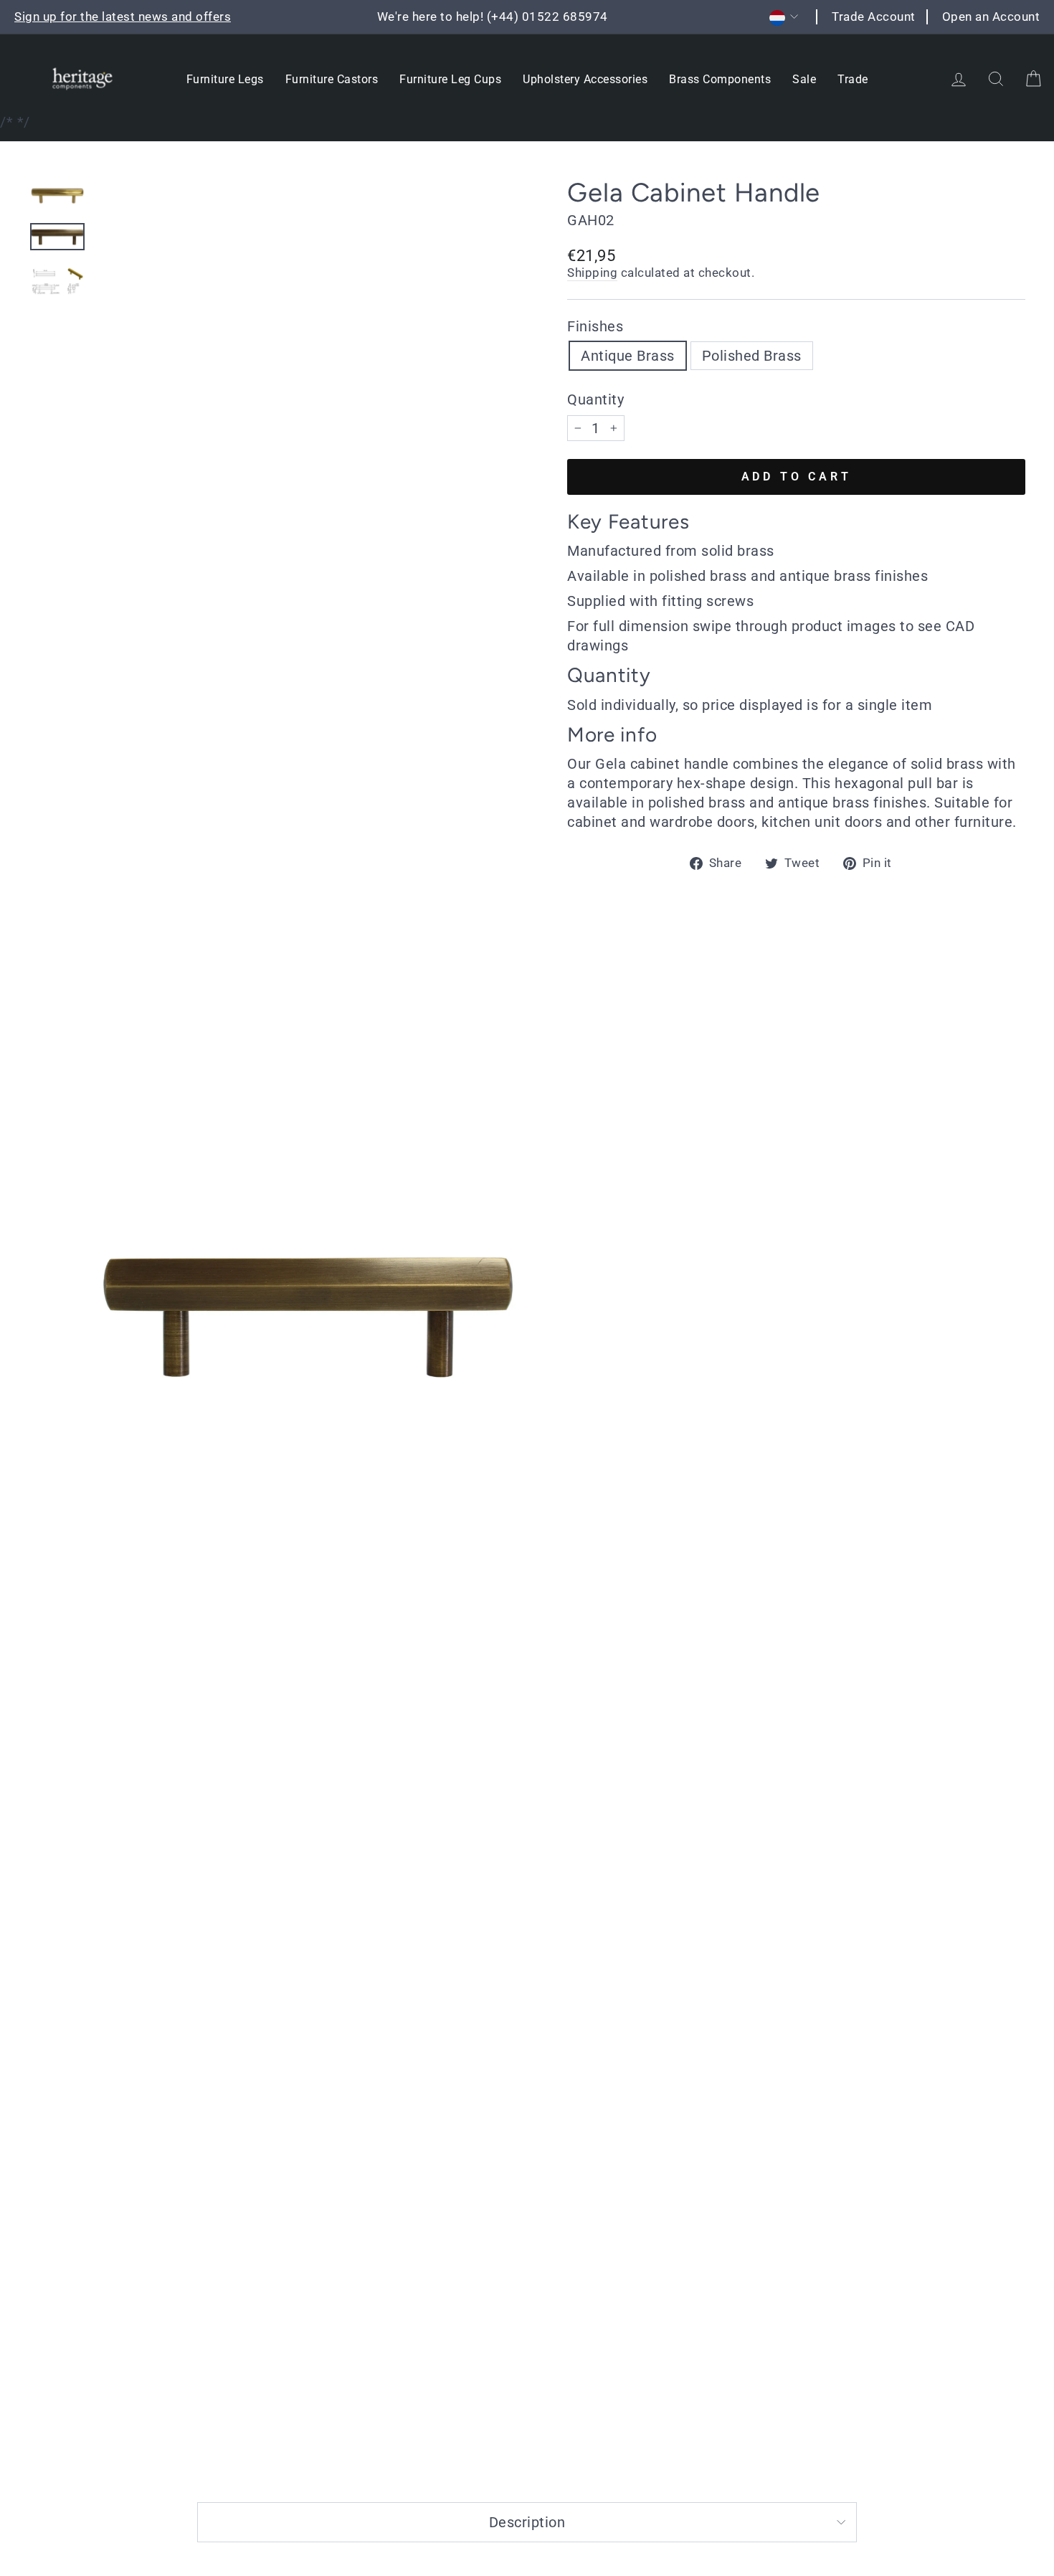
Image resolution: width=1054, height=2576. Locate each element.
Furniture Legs (225, 79)
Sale (804, 79)
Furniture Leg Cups (450, 79)
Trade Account (874, 16)
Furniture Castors (332, 79)
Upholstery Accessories (585, 79)
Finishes (595, 326)
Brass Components (720, 79)
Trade (853, 79)
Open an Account (991, 16)
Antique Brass (628, 356)
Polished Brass (752, 356)
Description (527, 2522)
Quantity (595, 399)
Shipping (592, 273)
